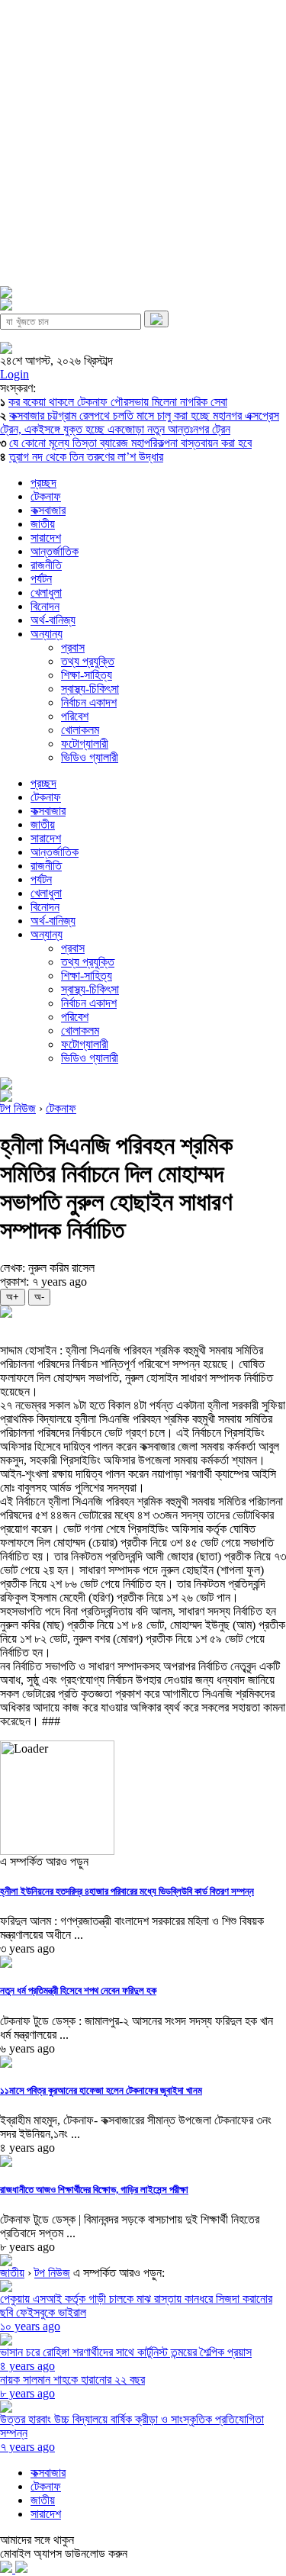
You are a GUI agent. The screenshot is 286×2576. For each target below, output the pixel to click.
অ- (39, 1297)
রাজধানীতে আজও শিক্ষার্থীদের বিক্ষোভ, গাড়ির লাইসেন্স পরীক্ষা (94, 2190)
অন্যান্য (47, 634)
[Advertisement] (143, 143)
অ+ (13, 1297)
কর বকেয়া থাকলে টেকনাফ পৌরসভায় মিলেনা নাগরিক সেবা (118, 402)
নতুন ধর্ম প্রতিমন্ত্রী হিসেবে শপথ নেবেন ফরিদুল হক (78, 1990)
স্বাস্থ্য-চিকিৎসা (90, 689)
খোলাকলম (80, 730)
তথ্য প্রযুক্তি (88, 661)
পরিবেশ (75, 716)
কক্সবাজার (48, 510)
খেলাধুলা (46, 592)
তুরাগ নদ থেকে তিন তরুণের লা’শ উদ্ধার (86, 457)
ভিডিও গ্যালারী (90, 757)
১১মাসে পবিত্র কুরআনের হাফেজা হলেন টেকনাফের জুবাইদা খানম (101, 2090)
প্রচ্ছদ (43, 483)
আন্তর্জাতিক (55, 551)
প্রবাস (73, 647)
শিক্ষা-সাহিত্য (87, 675)
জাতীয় (43, 524)
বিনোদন (45, 606)
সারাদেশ (46, 538)
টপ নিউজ (18, 1108)
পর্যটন (41, 579)
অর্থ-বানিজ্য (53, 620)
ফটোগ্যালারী (85, 744)
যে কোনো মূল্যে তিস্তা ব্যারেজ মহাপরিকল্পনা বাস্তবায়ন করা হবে (130, 443)
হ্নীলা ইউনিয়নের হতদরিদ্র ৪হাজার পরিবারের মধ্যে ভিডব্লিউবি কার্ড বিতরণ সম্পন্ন (127, 1891)
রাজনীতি (46, 565)
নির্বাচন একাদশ (89, 702)
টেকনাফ (46, 496)
